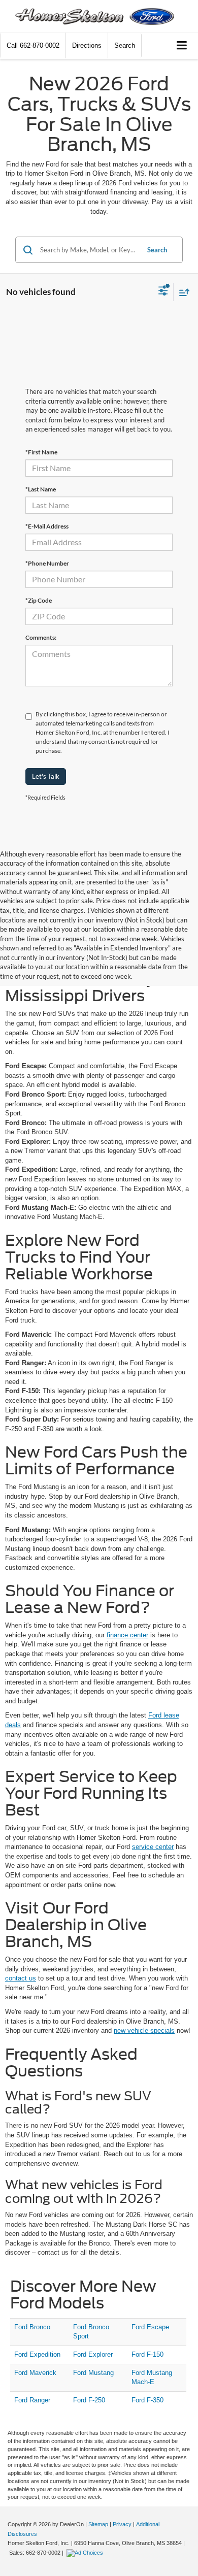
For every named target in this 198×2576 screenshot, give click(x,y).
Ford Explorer (93, 2354)
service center (153, 1847)
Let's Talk (46, 776)
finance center (127, 1635)
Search (157, 250)
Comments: (41, 637)
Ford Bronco (32, 2327)
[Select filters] (163, 292)
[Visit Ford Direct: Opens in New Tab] (86, 2553)
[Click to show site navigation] (182, 46)
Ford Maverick (35, 2373)
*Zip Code (39, 600)
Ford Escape (150, 2327)
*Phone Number (47, 563)
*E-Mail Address (47, 526)
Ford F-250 (89, 2400)
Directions (87, 45)
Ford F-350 (147, 2400)
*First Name (41, 452)
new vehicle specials (144, 2030)
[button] (33, 45)
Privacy (122, 2524)
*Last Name (41, 489)
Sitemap (98, 2524)
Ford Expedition (37, 2354)
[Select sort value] (182, 292)
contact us (21, 1978)
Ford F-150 (147, 2354)
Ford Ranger (32, 2400)
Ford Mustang (93, 2373)
